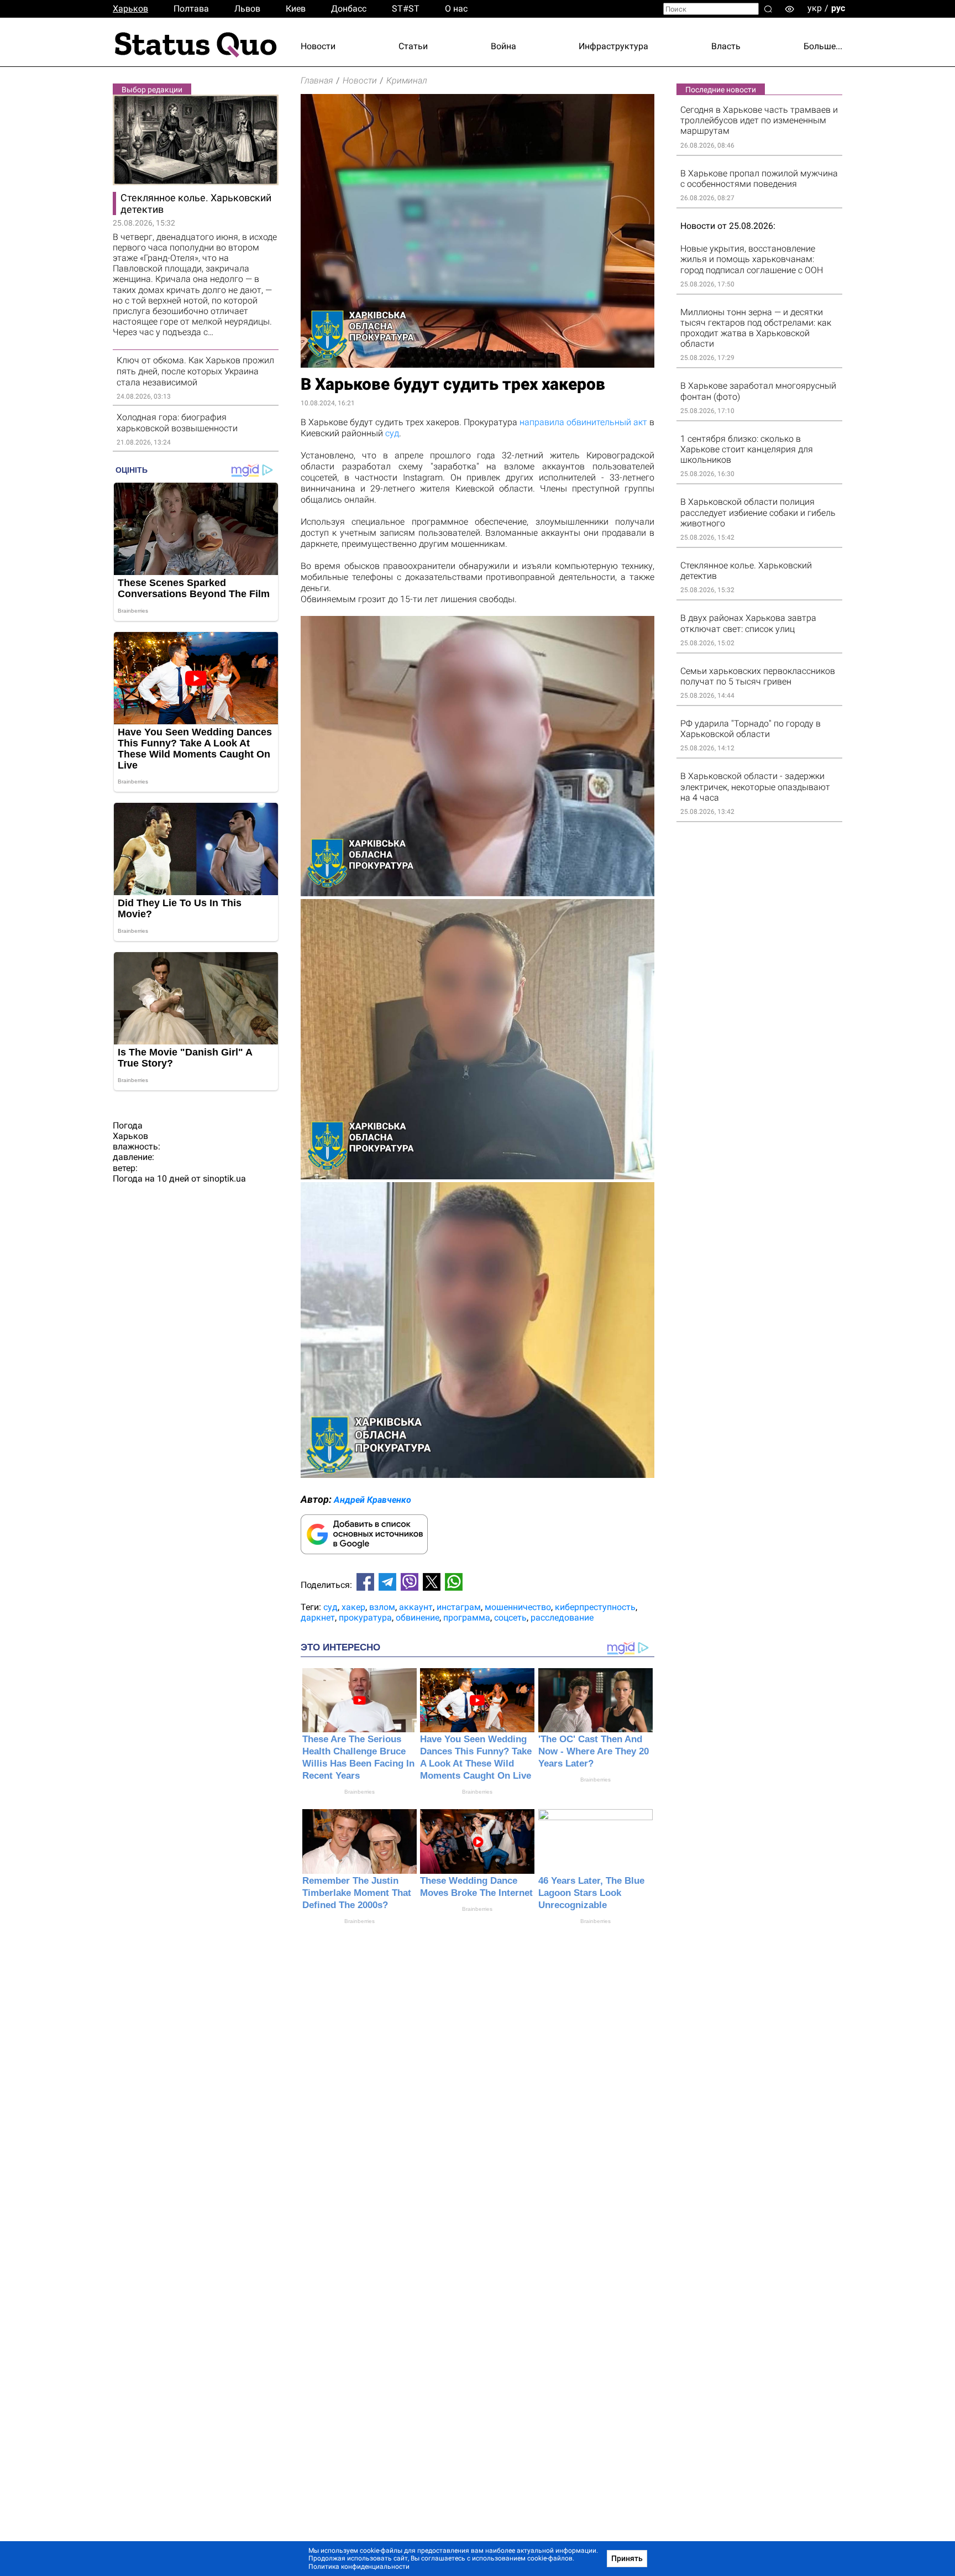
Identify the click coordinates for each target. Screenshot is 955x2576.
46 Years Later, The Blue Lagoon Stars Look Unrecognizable (591, 1893)
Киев (296, 9)
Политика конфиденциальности (359, 2567)
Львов (247, 9)
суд (392, 433)
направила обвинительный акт (583, 422)
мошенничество (518, 1607)
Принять (627, 2558)
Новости (318, 46)
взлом (382, 1607)
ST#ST (406, 9)
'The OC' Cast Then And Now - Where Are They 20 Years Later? (594, 1751)
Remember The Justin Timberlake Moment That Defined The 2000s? (357, 1893)
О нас (456, 9)
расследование (562, 1618)
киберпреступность (595, 1607)
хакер (353, 1607)
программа (467, 1618)
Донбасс (349, 9)
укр (815, 8)
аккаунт (416, 1607)
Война (503, 46)
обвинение (418, 1618)
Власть (726, 46)
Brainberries (360, 1792)
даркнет (318, 1618)
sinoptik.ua (224, 1179)
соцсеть (510, 1618)
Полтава (191, 9)
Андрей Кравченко (372, 1500)
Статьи (413, 46)
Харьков (130, 9)
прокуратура (365, 1618)
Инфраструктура (613, 46)
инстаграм (459, 1607)
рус (838, 8)
